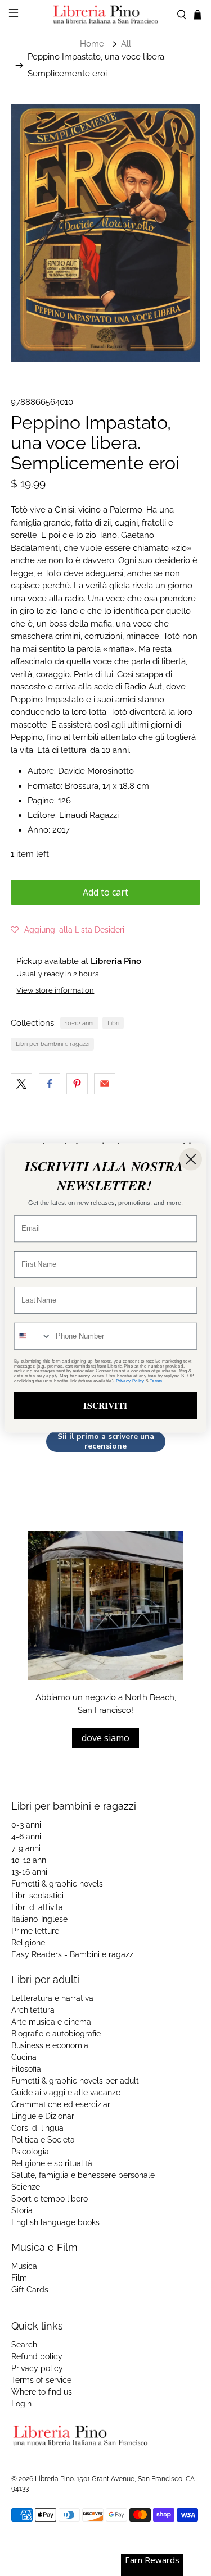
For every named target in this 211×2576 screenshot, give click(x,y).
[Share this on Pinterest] (77, 1084)
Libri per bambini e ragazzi (53, 1044)
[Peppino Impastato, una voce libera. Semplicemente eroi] (105, 233)
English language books (55, 2222)
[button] (68, 930)
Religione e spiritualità (52, 2163)
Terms (156, 1381)
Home (92, 44)
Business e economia (50, 2045)
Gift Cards (30, 2290)
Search (24, 2345)
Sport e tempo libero (50, 2199)
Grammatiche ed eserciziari (62, 2104)
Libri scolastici (37, 1896)
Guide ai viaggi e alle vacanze (66, 2093)
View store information (55, 990)
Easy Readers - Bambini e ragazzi (73, 1954)
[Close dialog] (191, 1159)
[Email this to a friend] (105, 1084)
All (126, 44)
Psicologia (30, 2152)
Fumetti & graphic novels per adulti (76, 2081)
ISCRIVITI (105, 1405)
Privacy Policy (130, 1381)
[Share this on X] (21, 1084)
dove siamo (105, 1738)
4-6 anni (26, 1837)
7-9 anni (26, 1848)
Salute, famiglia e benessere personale (83, 2175)
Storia (22, 2210)
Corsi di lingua (37, 2128)
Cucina (24, 2057)
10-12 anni (79, 1023)
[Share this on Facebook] (50, 1084)
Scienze (26, 2187)
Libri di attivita (37, 1907)
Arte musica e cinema (51, 2022)
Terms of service (41, 2380)
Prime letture (35, 1931)
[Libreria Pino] (106, 14)
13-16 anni (29, 1872)
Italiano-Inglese (39, 1919)
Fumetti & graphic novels (57, 1884)
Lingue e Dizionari (44, 2116)
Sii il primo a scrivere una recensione (106, 1442)
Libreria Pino (54, 2479)
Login (21, 2404)
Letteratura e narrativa (52, 1998)
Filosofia (26, 2069)
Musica (24, 2266)
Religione (28, 1943)
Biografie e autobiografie (56, 2034)
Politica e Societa (43, 2140)
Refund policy (37, 2356)
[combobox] (33, 1336)
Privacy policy (37, 2368)
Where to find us (42, 2392)
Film (19, 2278)
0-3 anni (26, 1825)
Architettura (33, 2010)
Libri (113, 1023)
